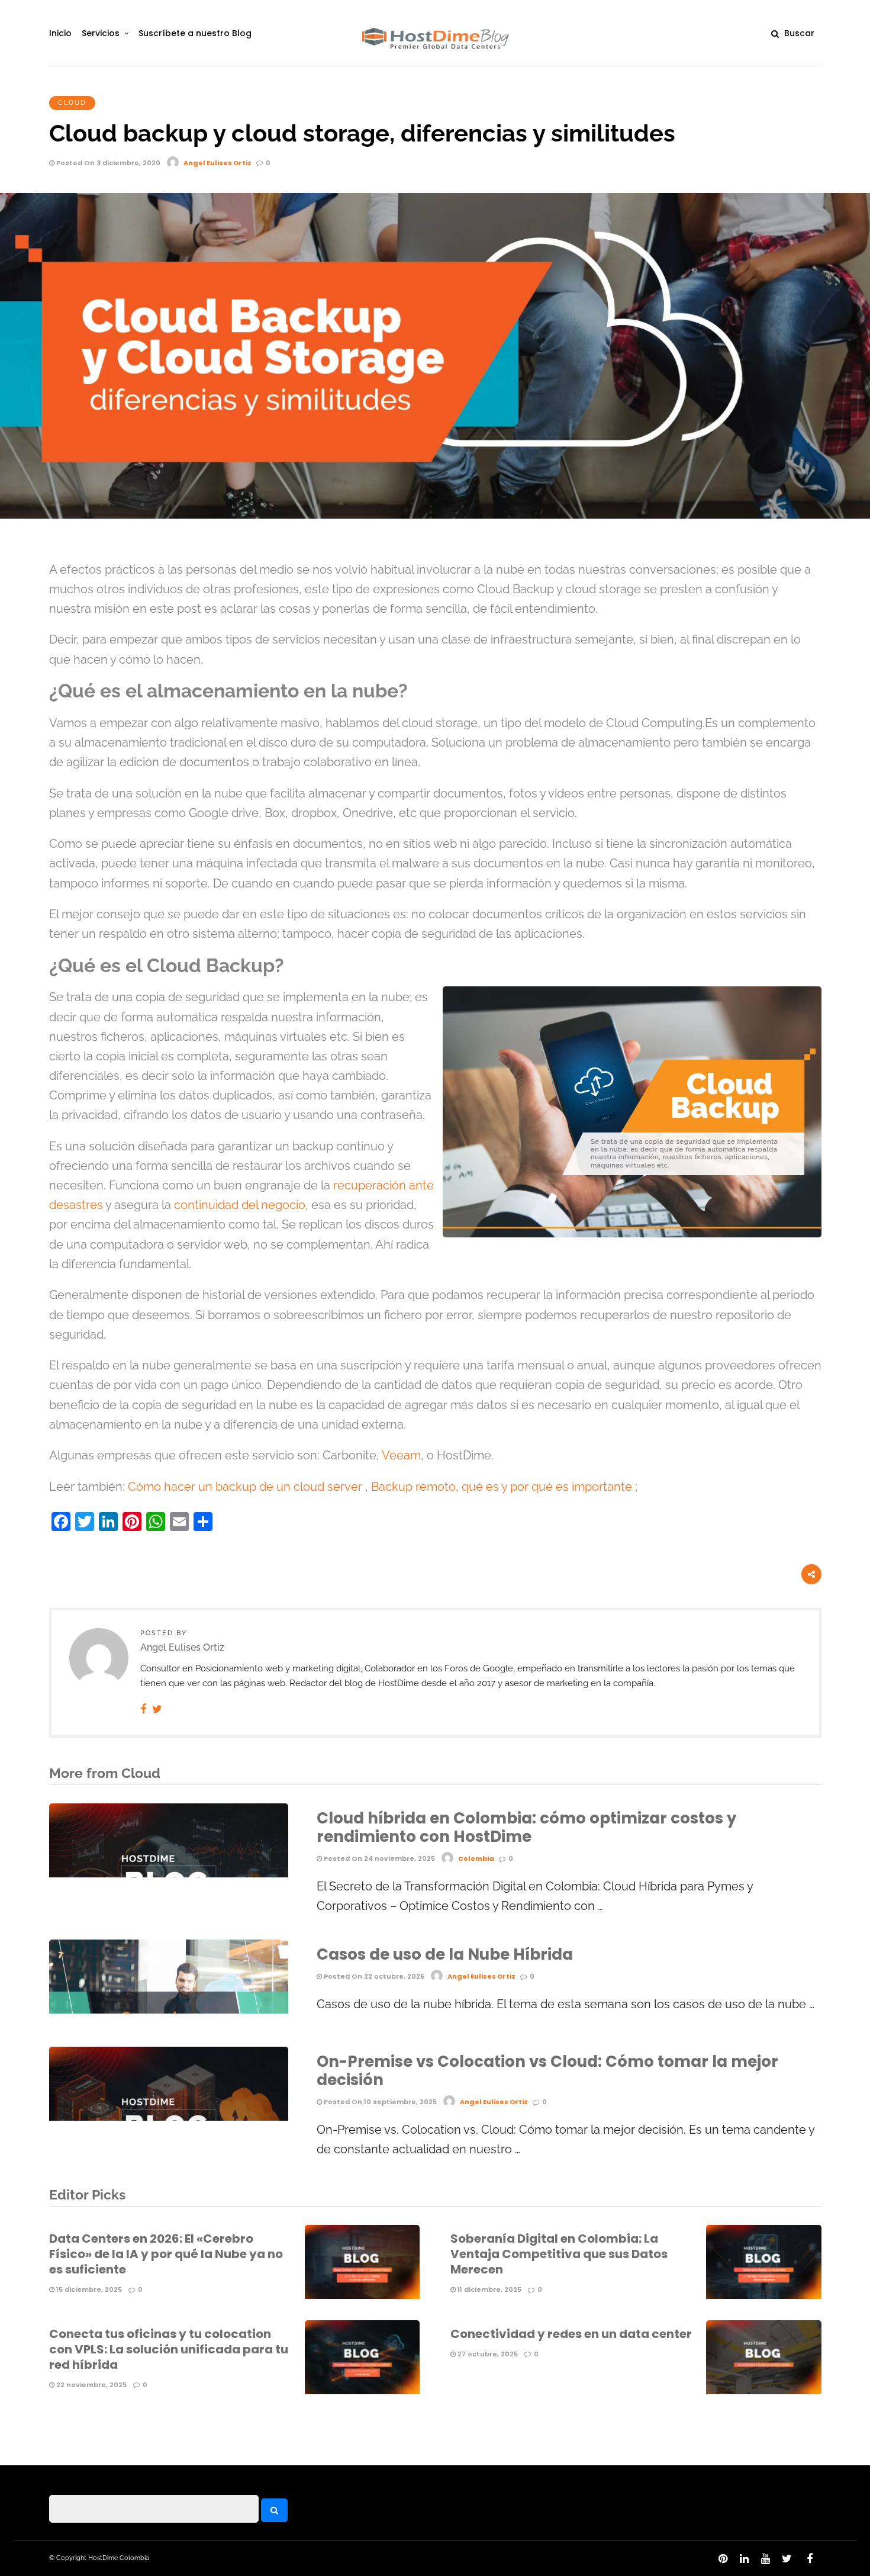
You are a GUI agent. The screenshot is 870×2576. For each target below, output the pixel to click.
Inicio (60, 33)
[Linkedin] (744, 2559)
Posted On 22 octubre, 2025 (373, 1976)
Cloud (72, 103)
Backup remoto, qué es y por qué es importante (502, 1487)
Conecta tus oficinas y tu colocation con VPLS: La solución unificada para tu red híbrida (169, 2349)
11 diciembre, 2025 (489, 2289)
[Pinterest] (723, 2559)
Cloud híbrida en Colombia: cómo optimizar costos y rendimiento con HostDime (526, 1827)
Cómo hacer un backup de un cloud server (245, 1487)
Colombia (476, 1858)
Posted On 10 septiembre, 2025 (379, 2102)
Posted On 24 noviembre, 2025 (378, 1858)
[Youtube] (765, 2559)
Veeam (401, 1456)
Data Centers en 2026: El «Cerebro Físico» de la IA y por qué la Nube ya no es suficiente (166, 2254)
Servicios (101, 33)
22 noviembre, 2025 (91, 2385)
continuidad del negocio (240, 1205)
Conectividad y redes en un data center (571, 2334)
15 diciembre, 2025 (88, 2289)
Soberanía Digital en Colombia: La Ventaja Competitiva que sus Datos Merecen (559, 2254)
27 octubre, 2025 (487, 2354)
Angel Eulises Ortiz (217, 163)
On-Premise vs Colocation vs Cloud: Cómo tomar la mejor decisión (547, 2071)
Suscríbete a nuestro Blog (195, 33)
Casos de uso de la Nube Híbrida (445, 1954)
